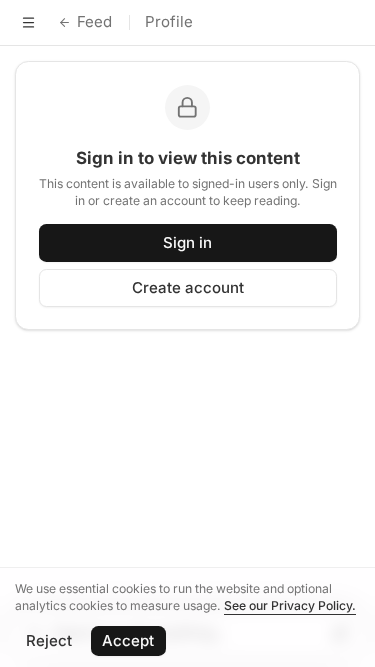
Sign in (187, 242)
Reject (49, 640)
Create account (188, 287)
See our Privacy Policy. (290, 605)
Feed (94, 21)
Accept (128, 640)
